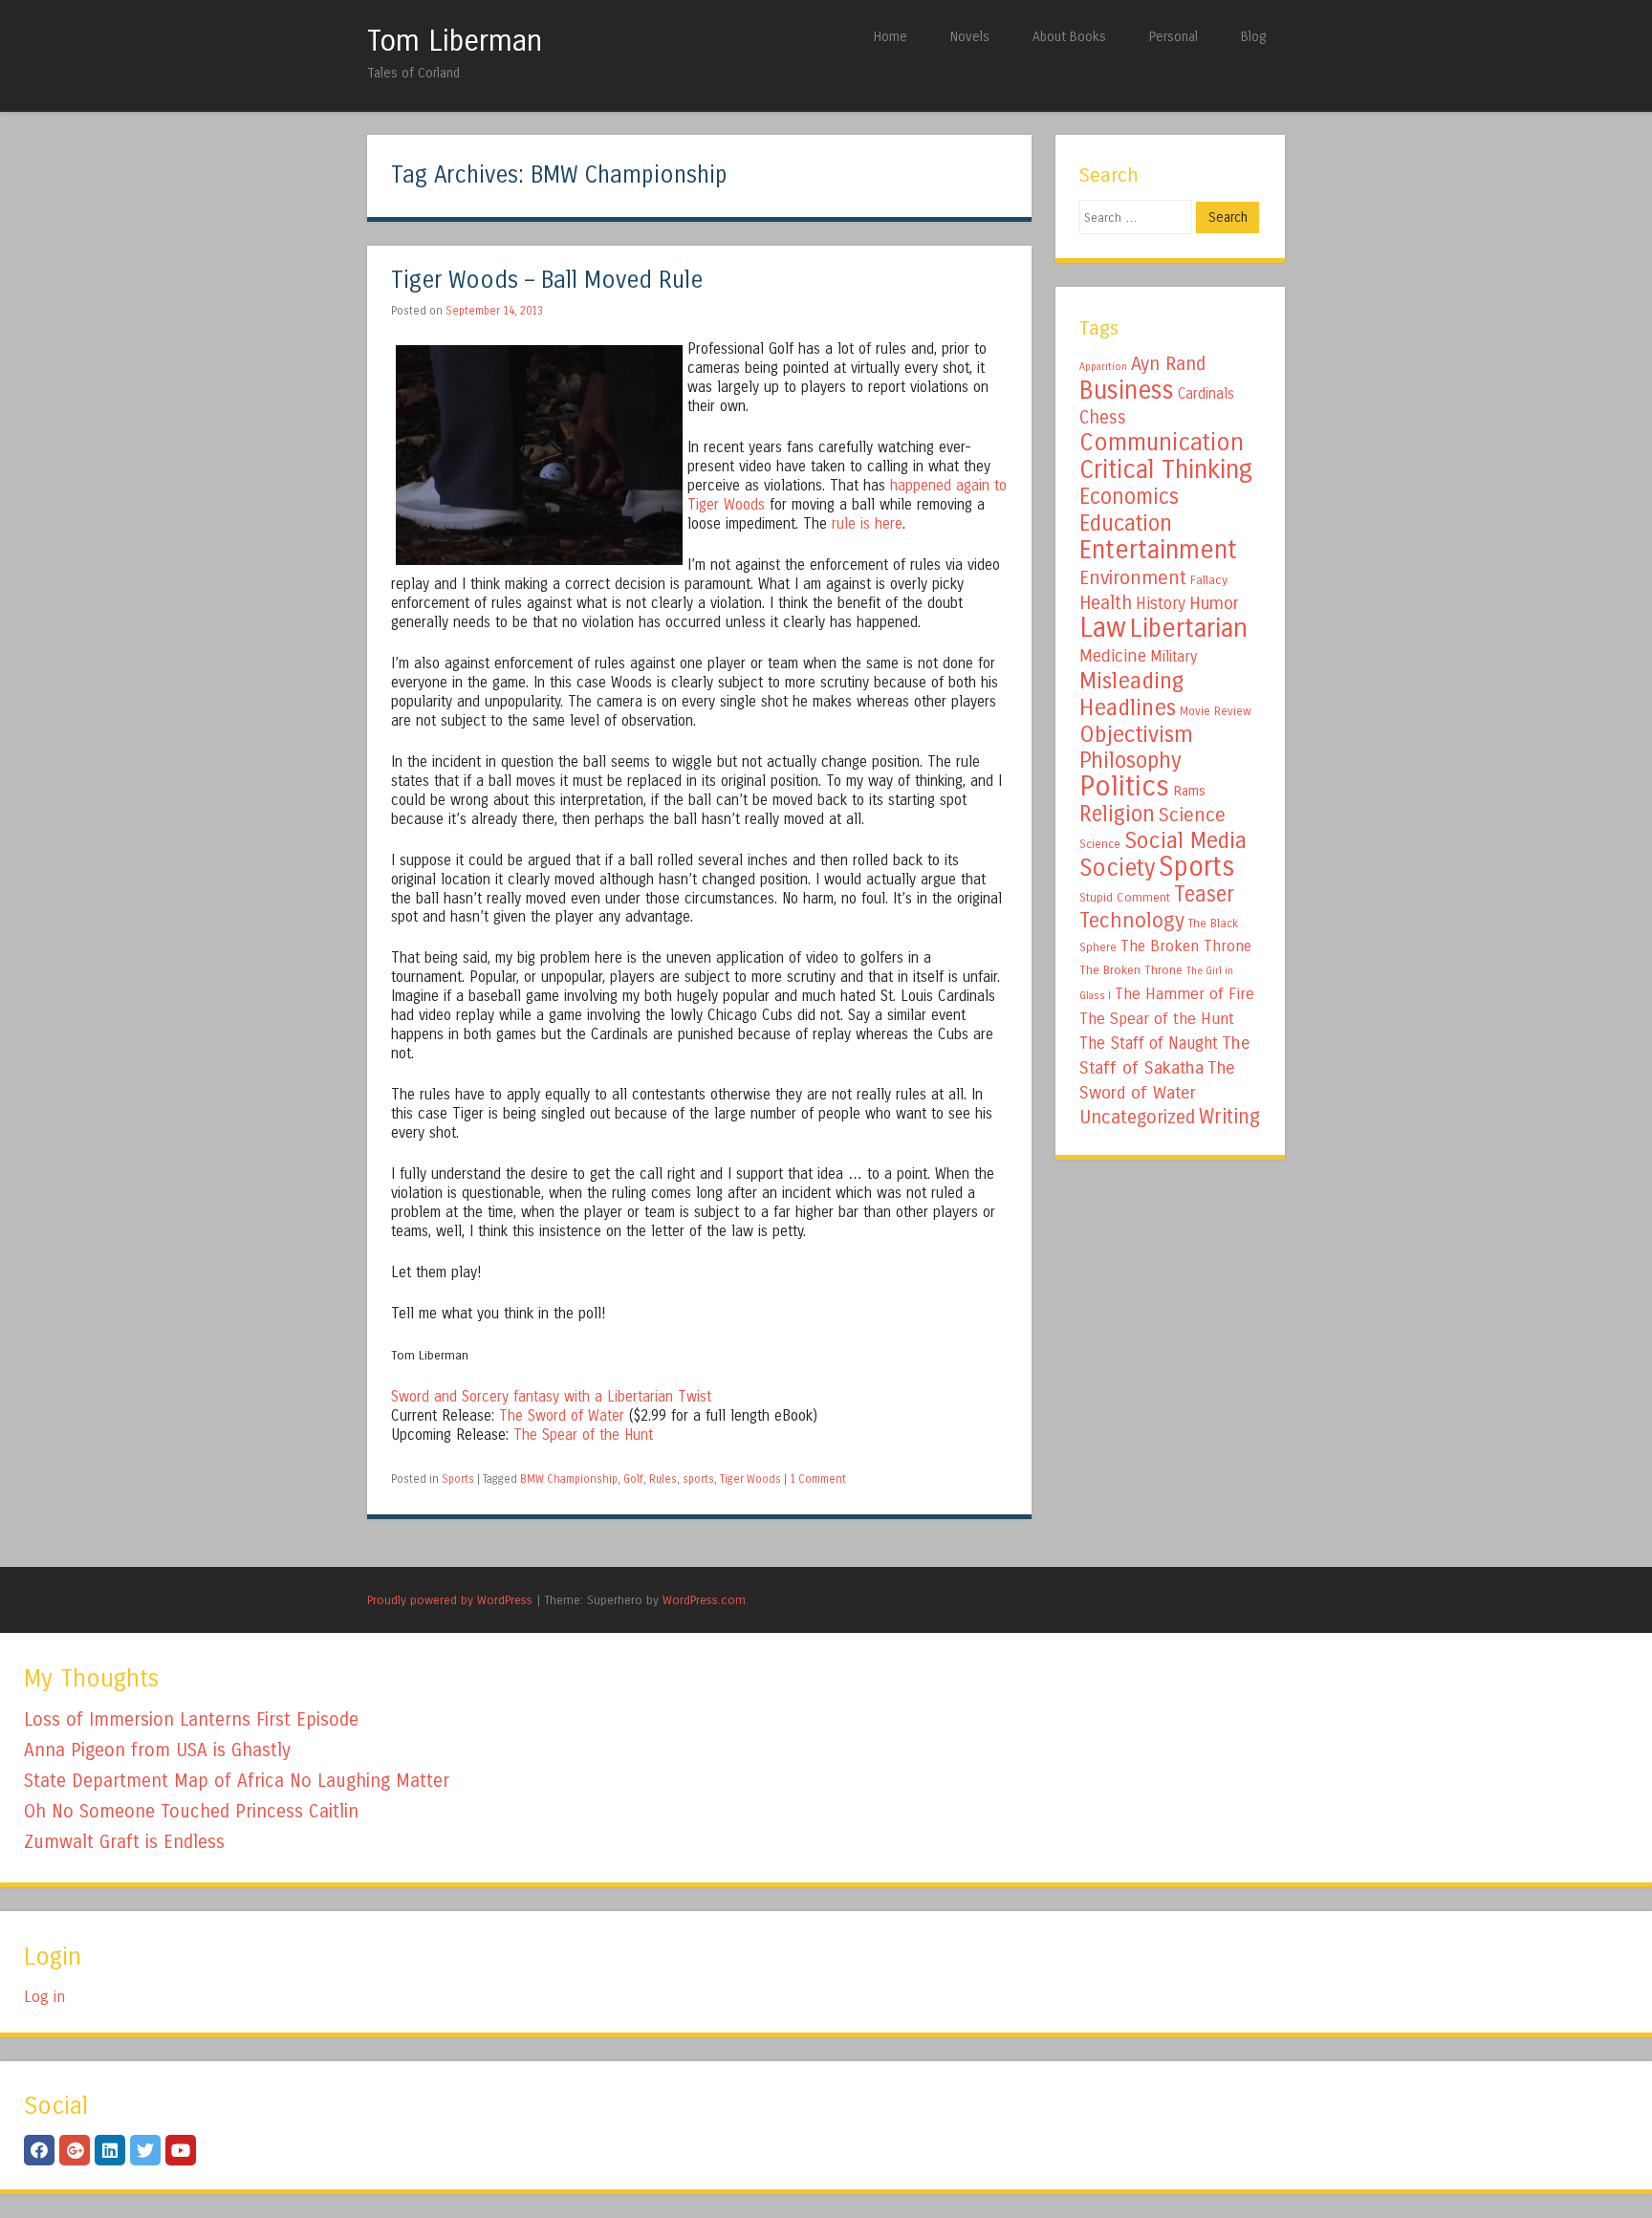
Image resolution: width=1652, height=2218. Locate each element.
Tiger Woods (750, 1479)
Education (1126, 523)
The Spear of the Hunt (583, 1435)
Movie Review (1216, 711)
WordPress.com (704, 1600)
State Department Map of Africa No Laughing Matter (237, 1781)
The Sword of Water (562, 1416)
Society (1117, 868)
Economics (1129, 497)
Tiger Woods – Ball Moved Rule (547, 281)
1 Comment (818, 1479)
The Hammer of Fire (1185, 994)
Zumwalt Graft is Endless (124, 1842)
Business (1127, 390)
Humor (1214, 603)
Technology (1132, 921)
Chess (1103, 418)
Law (1103, 628)
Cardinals (1206, 394)
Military (1174, 656)
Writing (1229, 1117)
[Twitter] (145, 2150)
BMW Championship (569, 1479)
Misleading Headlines (1131, 694)
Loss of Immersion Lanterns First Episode (191, 1719)
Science (1192, 815)
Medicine (1113, 656)
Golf (633, 1479)
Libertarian (1189, 628)
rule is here (867, 524)
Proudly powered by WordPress (450, 1600)
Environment (1133, 577)
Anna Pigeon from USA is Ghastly (157, 1750)
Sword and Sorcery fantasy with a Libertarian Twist (551, 1397)
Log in (44, 1997)
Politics (1124, 786)
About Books (1069, 37)
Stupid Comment (1125, 898)
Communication (1162, 443)
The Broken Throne (1186, 946)
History (1161, 604)
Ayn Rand (1168, 364)
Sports (458, 1479)
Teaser (1204, 894)
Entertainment (1158, 550)
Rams (1189, 791)
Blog (1253, 37)
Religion (1117, 814)
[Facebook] (39, 2150)
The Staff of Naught (1149, 1044)
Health (1106, 603)
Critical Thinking (1166, 469)
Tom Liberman (455, 41)
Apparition (1103, 367)
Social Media (1185, 840)
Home (891, 37)
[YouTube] (181, 2150)
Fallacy (1209, 580)
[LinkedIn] (110, 2150)
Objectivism (1136, 734)
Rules (663, 1479)
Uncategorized (1137, 1117)
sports (698, 1479)
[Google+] (75, 2150)
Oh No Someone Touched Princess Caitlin (191, 1811)
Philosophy (1130, 761)
